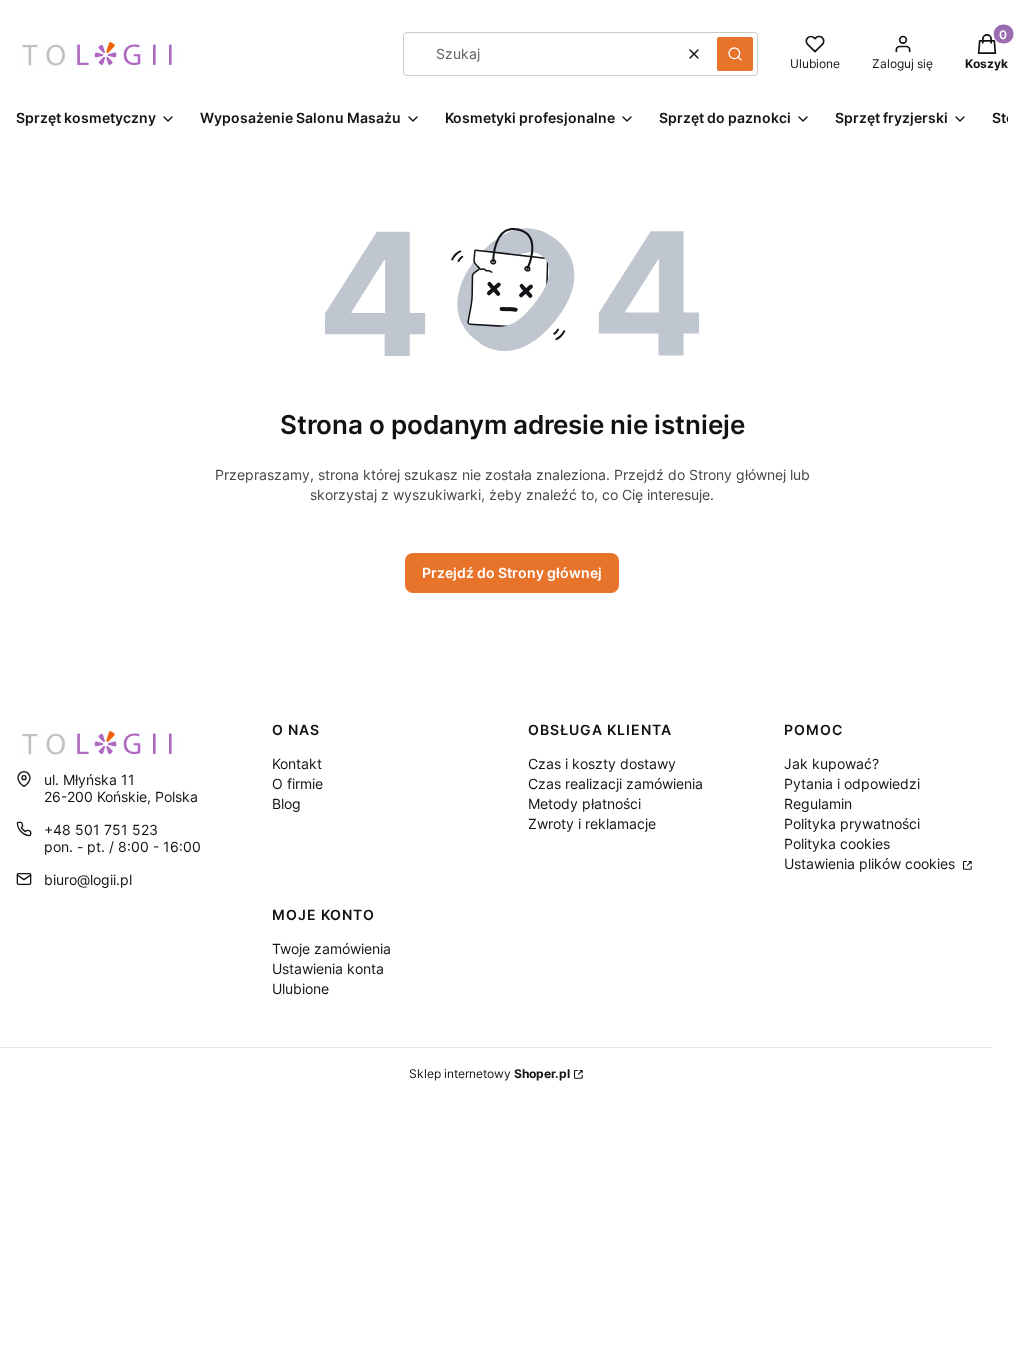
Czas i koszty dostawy (602, 763)
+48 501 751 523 (101, 829)
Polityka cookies (837, 843)
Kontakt (297, 763)
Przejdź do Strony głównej (512, 572)
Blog (286, 803)
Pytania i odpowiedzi (852, 783)
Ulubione (300, 988)
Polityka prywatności (852, 823)
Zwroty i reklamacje (592, 823)
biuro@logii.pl (88, 879)
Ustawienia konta (328, 968)
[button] (735, 54)
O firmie (297, 783)
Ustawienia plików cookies (871, 863)
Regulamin (818, 803)
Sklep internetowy (489, 1073)
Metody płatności (584, 803)
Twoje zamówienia (331, 948)
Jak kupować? (831, 763)
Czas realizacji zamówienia (615, 783)
